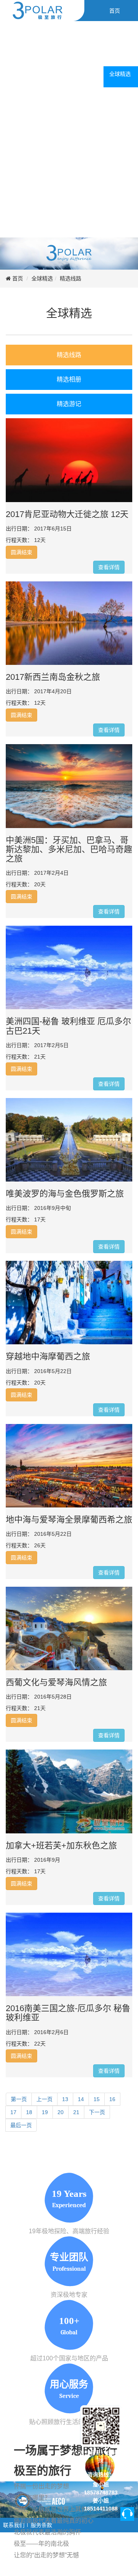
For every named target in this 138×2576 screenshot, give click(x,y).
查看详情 (109, 567)
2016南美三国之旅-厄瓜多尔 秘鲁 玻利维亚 (68, 2013)
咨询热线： (101, 2475)
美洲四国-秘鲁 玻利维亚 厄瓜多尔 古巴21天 (68, 1026)
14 (81, 2099)
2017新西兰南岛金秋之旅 (53, 677)
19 (45, 2112)
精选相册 (69, 379)
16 (112, 2099)
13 (65, 2099)
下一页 (97, 2112)
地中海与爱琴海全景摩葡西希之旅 (69, 1520)
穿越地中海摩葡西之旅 (48, 1356)
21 (76, 2112)
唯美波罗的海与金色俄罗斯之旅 (65, 1194)
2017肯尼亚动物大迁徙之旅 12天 (67, 514)
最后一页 (21, 2125)
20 (61, 2112)
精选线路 (71, 278)
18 (29, 2112)
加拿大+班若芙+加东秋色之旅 (61, 1845)
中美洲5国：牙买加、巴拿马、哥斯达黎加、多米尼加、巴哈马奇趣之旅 (69, 849)
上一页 (44, 2099)
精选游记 (69, 404)
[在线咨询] (127, 2514)
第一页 (19, 2099)
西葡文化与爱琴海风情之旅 (56, 1682)
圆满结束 (21, 552)
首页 (18, 278)
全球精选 (42, 278)
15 (97, 2099)
